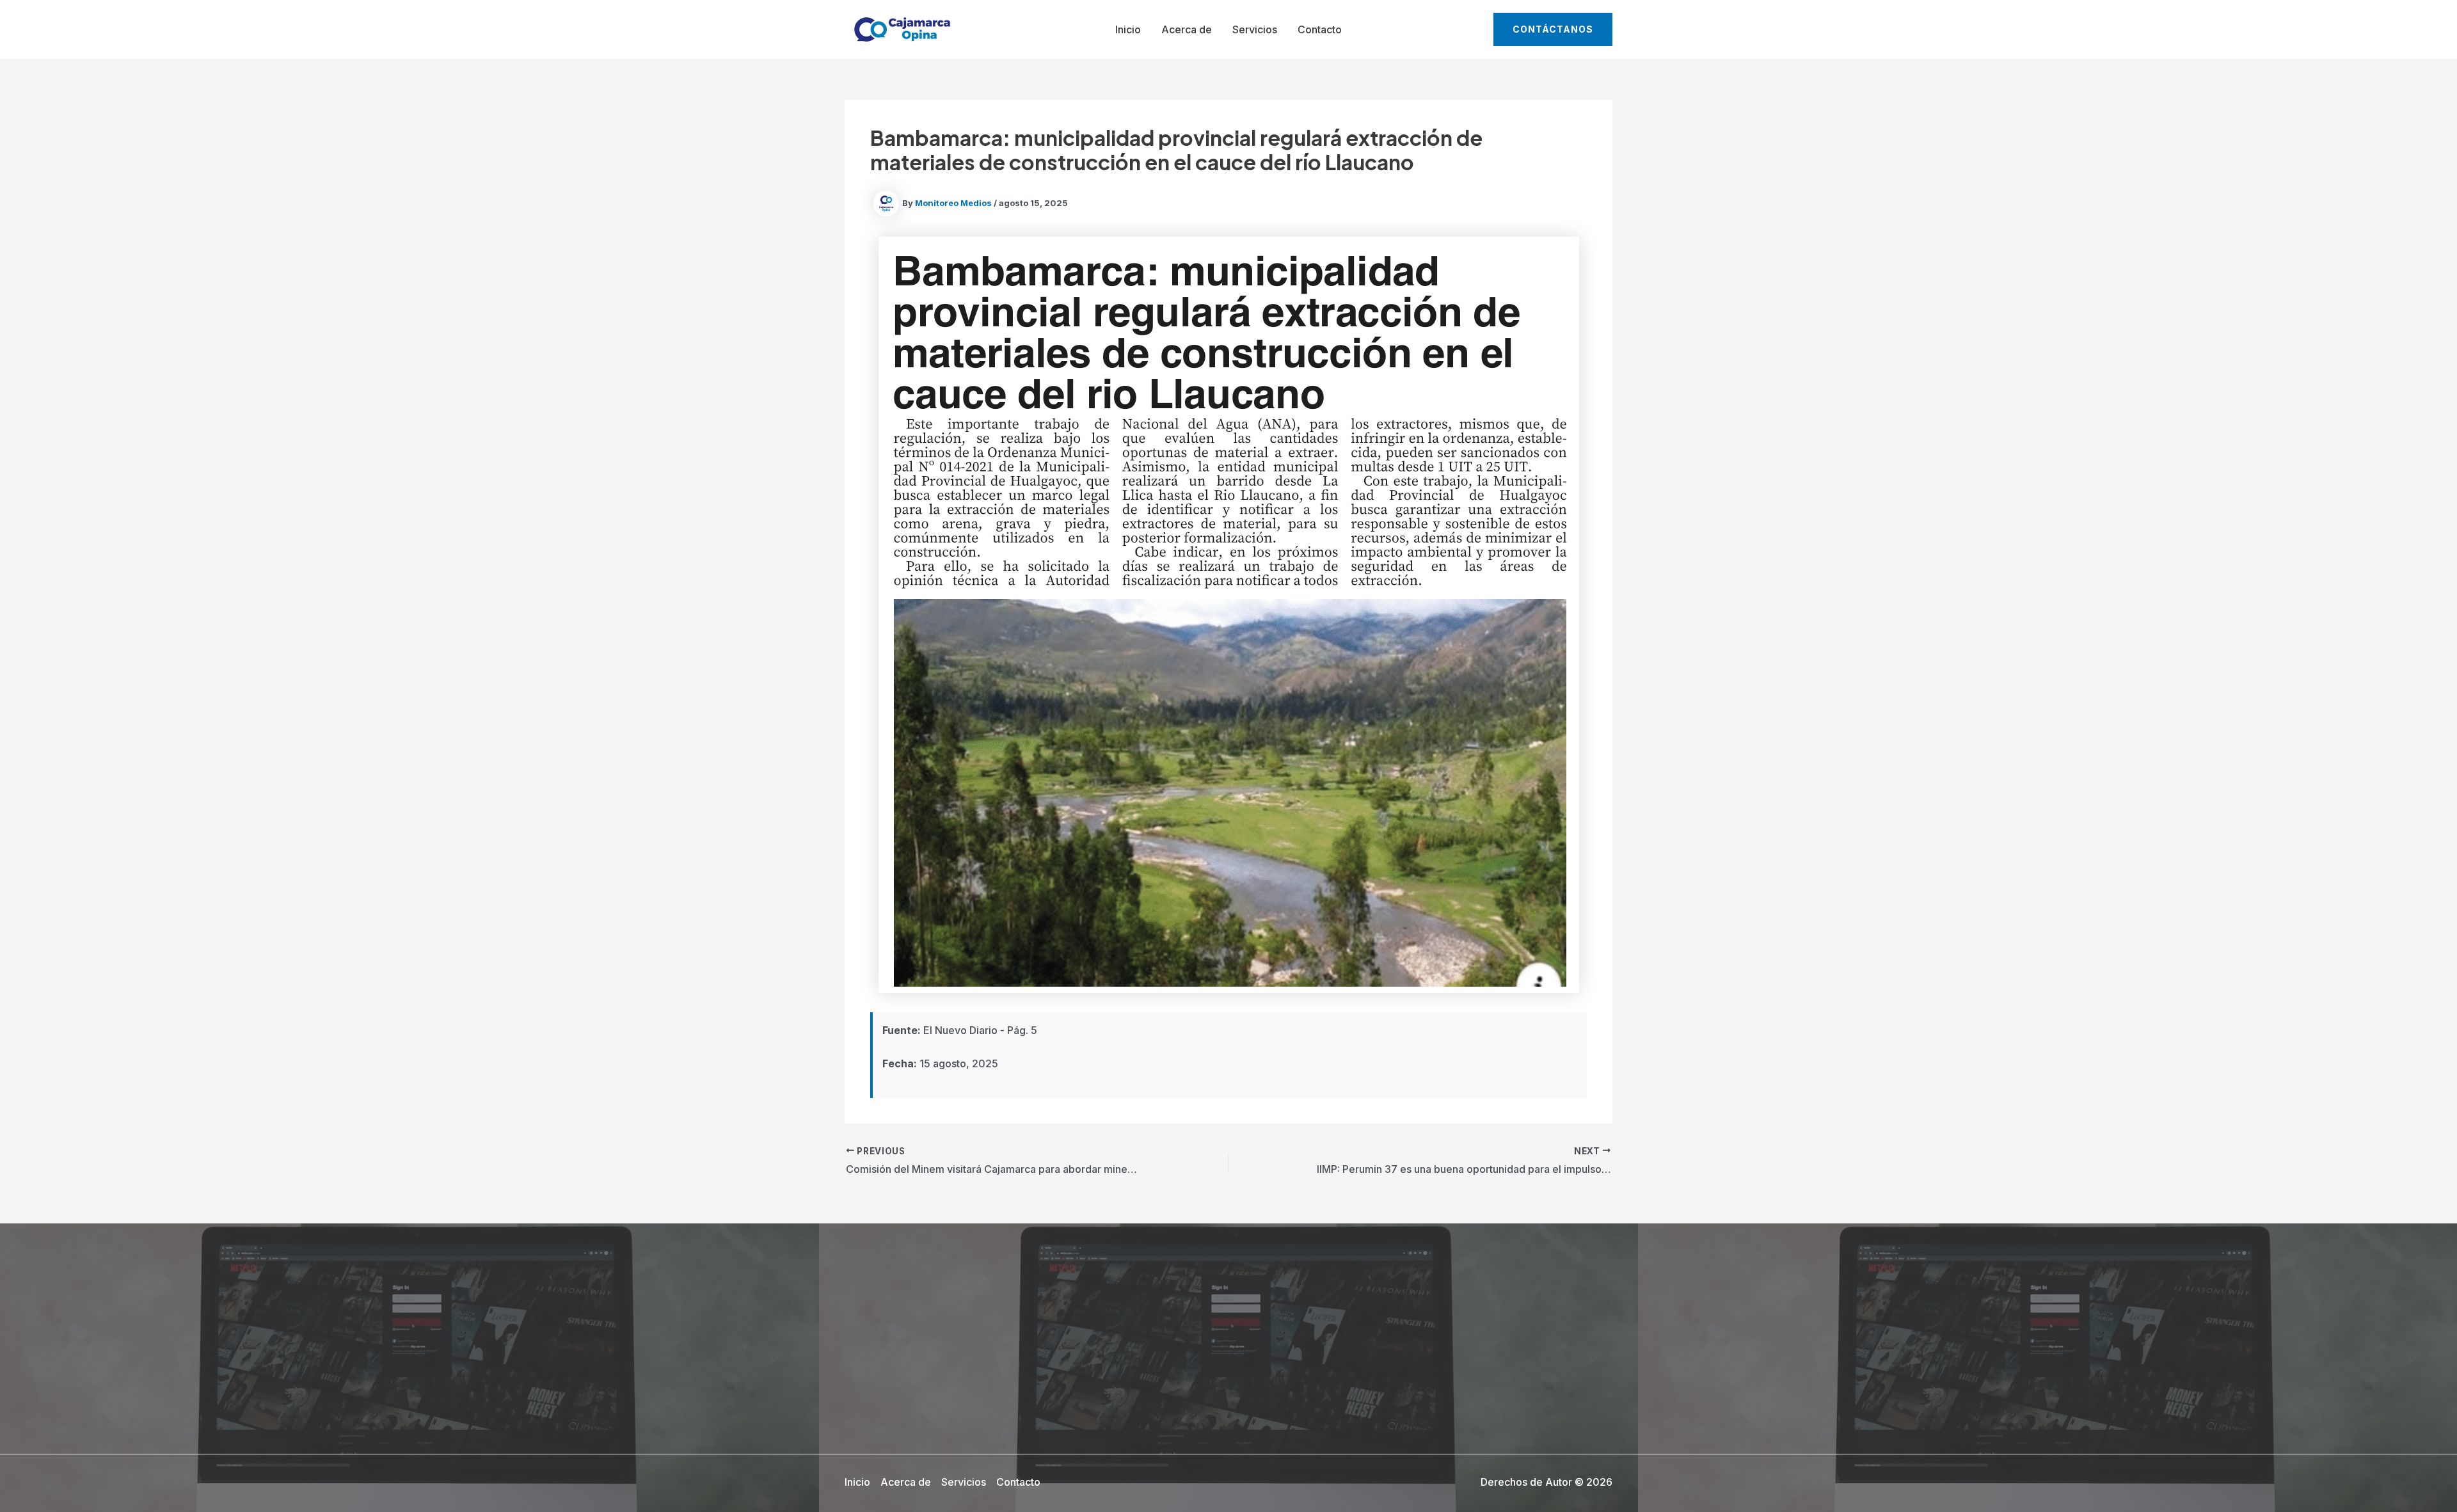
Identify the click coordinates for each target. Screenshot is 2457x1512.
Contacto (1320, 29)
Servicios (1255, 29)
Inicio (1128, 29)
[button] (1553, 29)
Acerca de (1187, 29)
